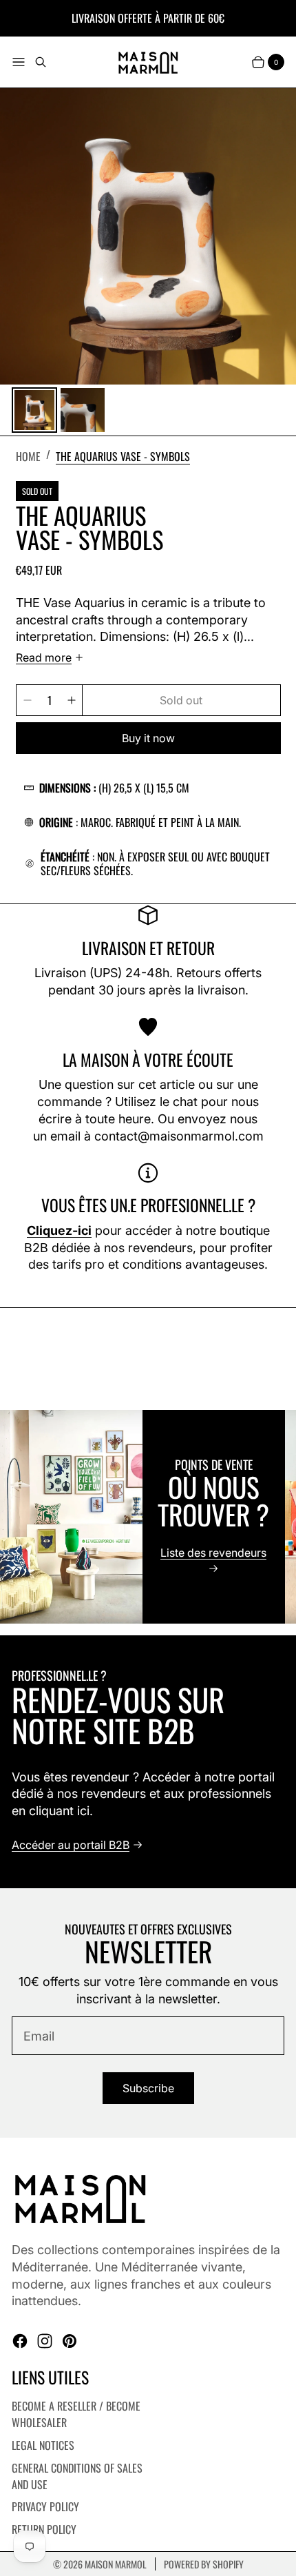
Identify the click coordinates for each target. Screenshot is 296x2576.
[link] (123, 455)
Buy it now (148, 738)
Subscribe (148, 2088)
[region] (148, 1517)
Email (39, 2036)
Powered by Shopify (204, 2564)
